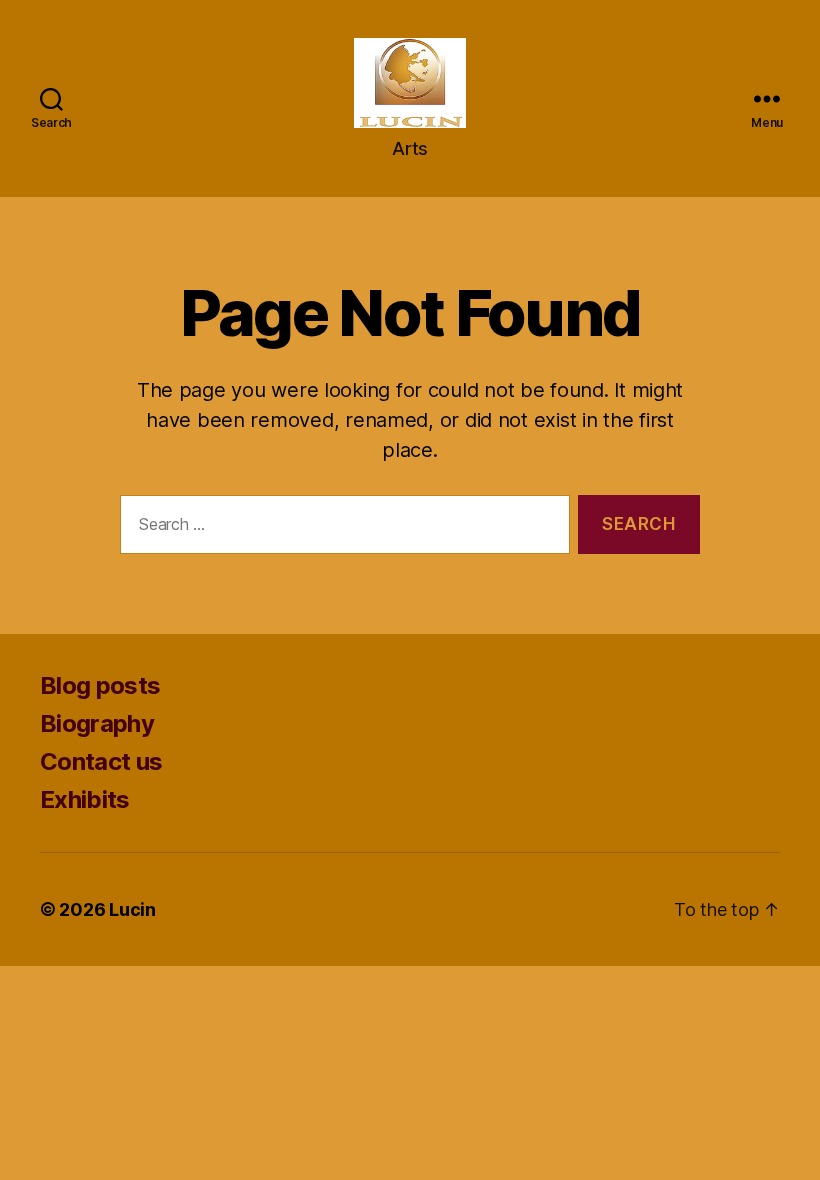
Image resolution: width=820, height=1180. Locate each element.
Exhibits (85, 799)
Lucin (132, 909)
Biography (97, 723)
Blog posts (100, 685)
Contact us (101, 761)
